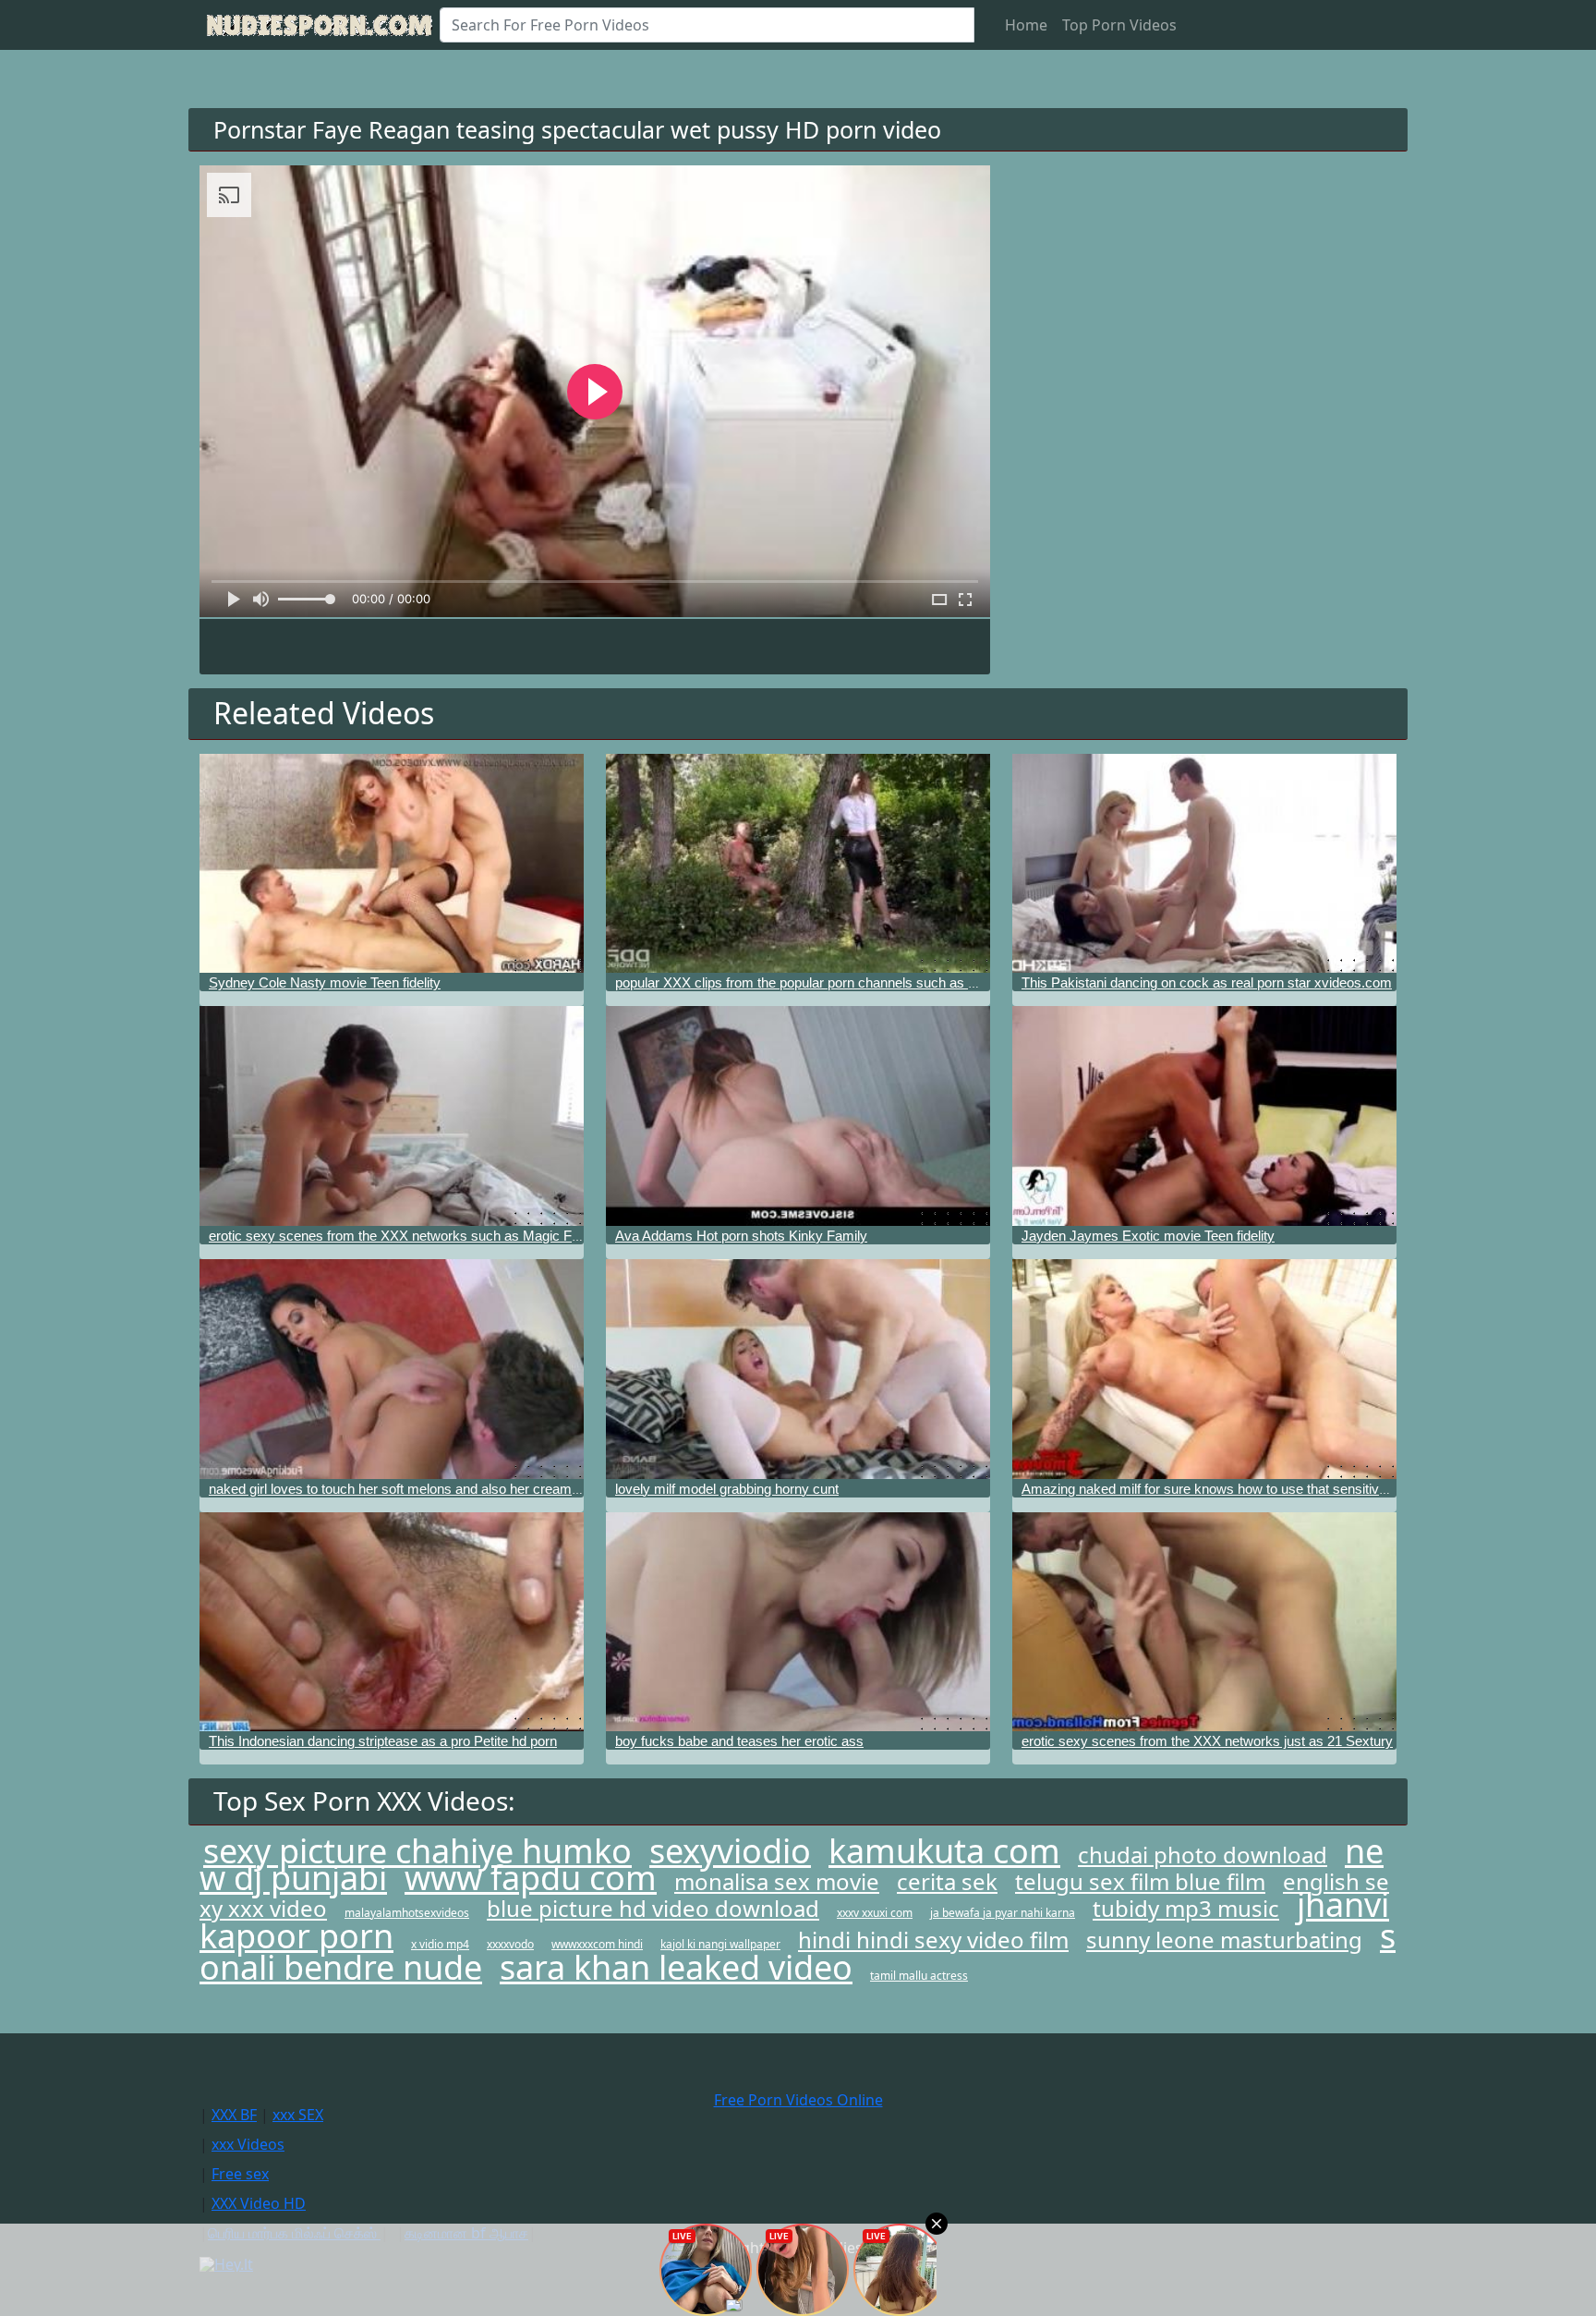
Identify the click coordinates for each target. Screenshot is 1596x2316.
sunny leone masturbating (1224, 1940)
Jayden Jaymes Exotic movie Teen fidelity (1148, 1236)
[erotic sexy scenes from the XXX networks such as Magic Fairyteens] (392, 1116)
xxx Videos (248, 2144)
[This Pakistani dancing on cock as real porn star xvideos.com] (1204, 864)
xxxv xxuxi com (875, 1913)
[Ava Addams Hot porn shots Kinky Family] (798, 1116)
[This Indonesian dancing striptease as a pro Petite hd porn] (392, 1622)
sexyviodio (730, 1851)
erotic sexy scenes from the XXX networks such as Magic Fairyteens (418, 1236)
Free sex (240, 2174)
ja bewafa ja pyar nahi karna (1003, 1913)
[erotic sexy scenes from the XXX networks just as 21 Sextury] (1204, 1622)
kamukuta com (944, 1851)
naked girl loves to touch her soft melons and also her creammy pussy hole (435, 1489)
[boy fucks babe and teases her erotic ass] (798, 1622)
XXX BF (234, 2115)
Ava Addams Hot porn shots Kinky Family (741, 1236)
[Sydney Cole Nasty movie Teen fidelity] (392, 864)
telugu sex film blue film (1140, 1881)
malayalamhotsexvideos (407, 1913)
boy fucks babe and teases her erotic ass (739, 1741)
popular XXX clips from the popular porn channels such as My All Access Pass (852, 982)
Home (1026, 25)
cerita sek (947, 1881)
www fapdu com (531, 1878)
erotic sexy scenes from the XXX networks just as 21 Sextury (1207, 1741)
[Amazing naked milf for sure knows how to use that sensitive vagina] (1204, 1369)
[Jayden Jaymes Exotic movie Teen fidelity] (1204, 1116)
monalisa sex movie (777, 1881)
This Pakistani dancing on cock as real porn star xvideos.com (1207, 982)
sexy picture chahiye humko (417, 1851)
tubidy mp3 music (1186, 1908)
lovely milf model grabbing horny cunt (727, 1489)
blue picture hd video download (653, 1908)
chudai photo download (1203, 1855)
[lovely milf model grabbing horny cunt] (798, 1369)
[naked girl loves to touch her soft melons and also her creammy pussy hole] (392, 1369)
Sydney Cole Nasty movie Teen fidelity (325, 982)
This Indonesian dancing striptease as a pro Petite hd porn (383, 1741)
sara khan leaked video (676, 1967)
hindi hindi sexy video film (933, 1940)
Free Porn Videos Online (798, 2100)
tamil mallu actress (919, 1976)
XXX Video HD (259, 2203)
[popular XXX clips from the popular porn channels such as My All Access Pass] (798, 864)
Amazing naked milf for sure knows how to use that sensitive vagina (1226, 1489)
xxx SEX (298, 2115)
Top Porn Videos (1119, 25)
